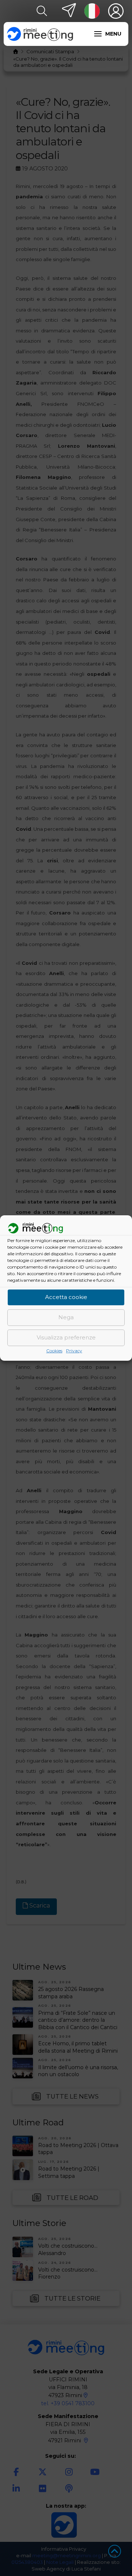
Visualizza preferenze (66, 1338)
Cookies (54, 1351)
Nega (66, 1318)
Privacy (74, 1351)
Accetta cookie (66, 1297)
